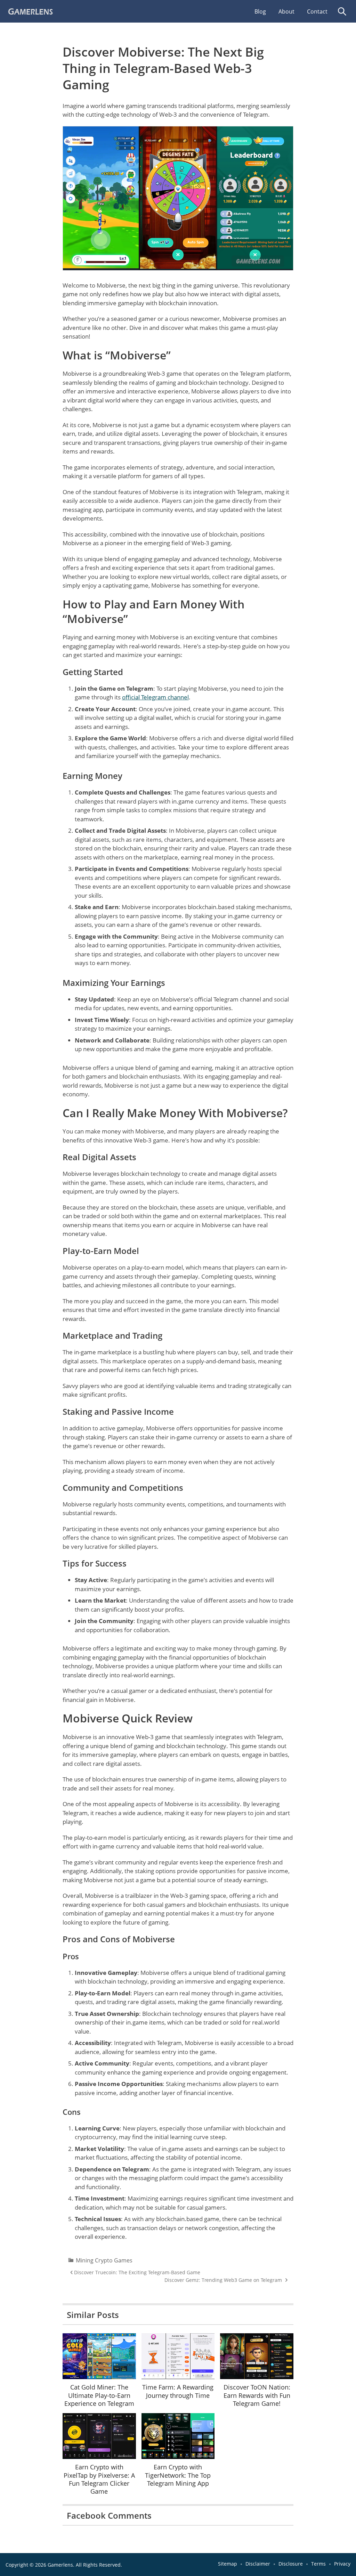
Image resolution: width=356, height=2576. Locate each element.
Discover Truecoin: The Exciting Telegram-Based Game (137, 2272)
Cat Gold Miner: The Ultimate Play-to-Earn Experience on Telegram (99, 2395)
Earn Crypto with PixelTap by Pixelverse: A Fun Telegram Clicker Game (99, 2479)
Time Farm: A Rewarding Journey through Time (178, 2391)
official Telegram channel (155, 697)
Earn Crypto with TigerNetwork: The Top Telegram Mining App (178, 2475)
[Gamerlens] (58, 11)
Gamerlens (60, 2565)
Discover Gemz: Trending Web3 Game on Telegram (223, 2280)
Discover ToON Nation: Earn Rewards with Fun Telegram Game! (257, 2395)
